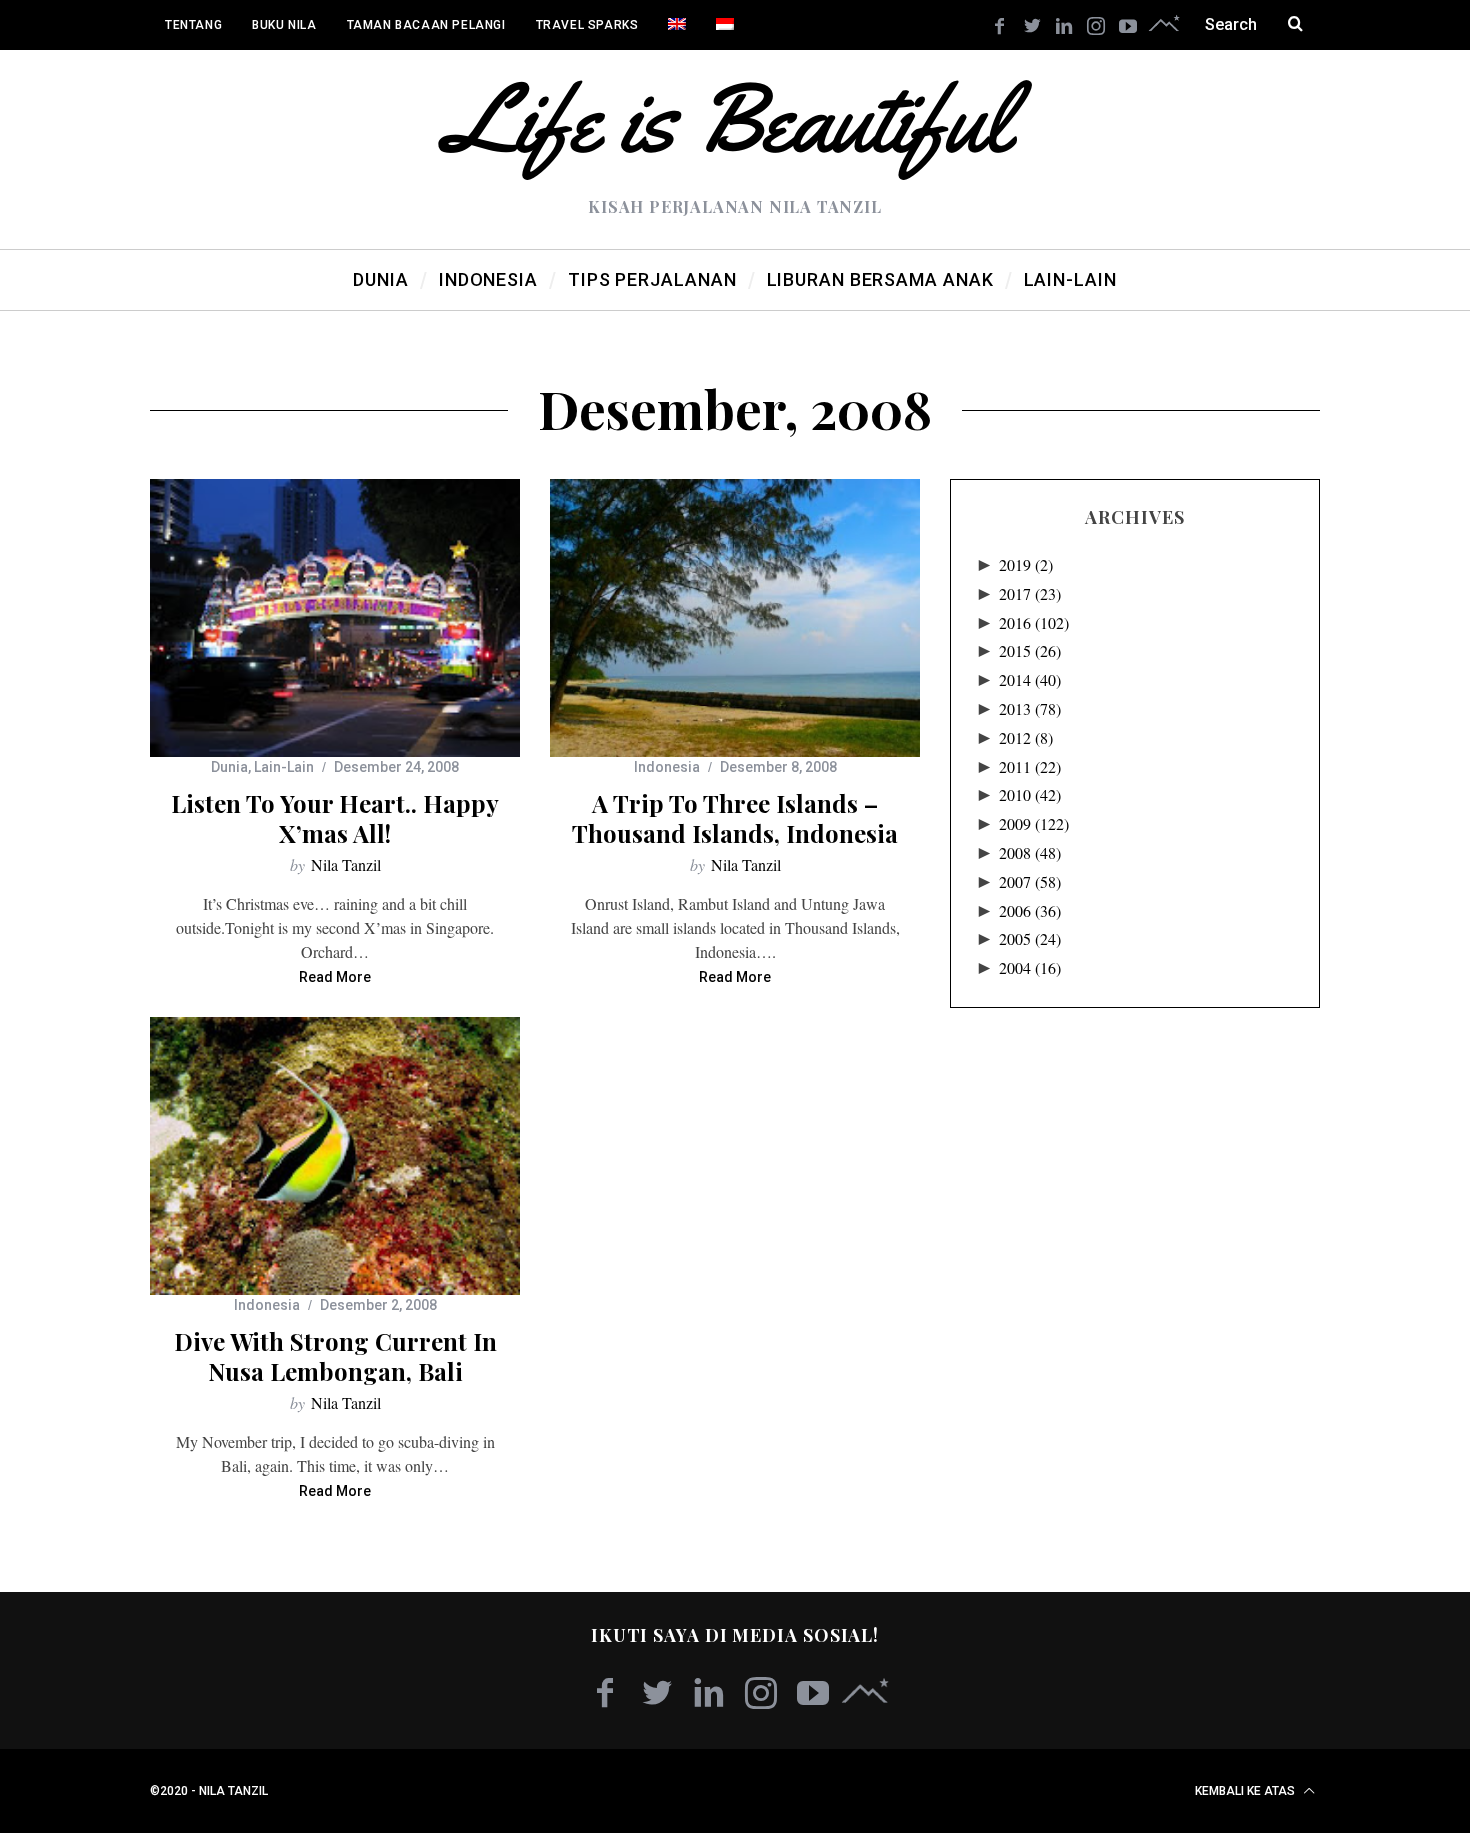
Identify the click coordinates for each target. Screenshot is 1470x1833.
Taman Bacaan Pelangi (426, 25)
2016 (1034, 622)
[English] (677, 25)
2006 (1030, 910)
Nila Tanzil (346, 864)
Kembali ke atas (1246, 1791)
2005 (1030, 938)
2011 (1030, 766)
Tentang (193, 25)
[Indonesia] (725, 25)
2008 (1030, 852)
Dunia (229, 767)
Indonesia (667, 767)
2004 (1030, 967)
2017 (1030, 593)
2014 (1030, 679)
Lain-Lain (284, 767)
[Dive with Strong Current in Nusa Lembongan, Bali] (335, 1156)
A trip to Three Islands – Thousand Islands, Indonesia (735, 818)
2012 (1026, 737)
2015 (1030, 650)
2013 (1030, 708)
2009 (1034, 823)
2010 (1030, 794)
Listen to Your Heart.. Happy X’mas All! (335, 818)
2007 (1030, 881)
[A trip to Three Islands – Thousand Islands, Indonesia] (735, 618)
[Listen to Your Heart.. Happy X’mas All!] (335, 618)
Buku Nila (284, 25)
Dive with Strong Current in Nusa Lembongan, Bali (335, 1356)
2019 (1026, 564)
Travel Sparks (587, 25)
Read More (335, 977)
